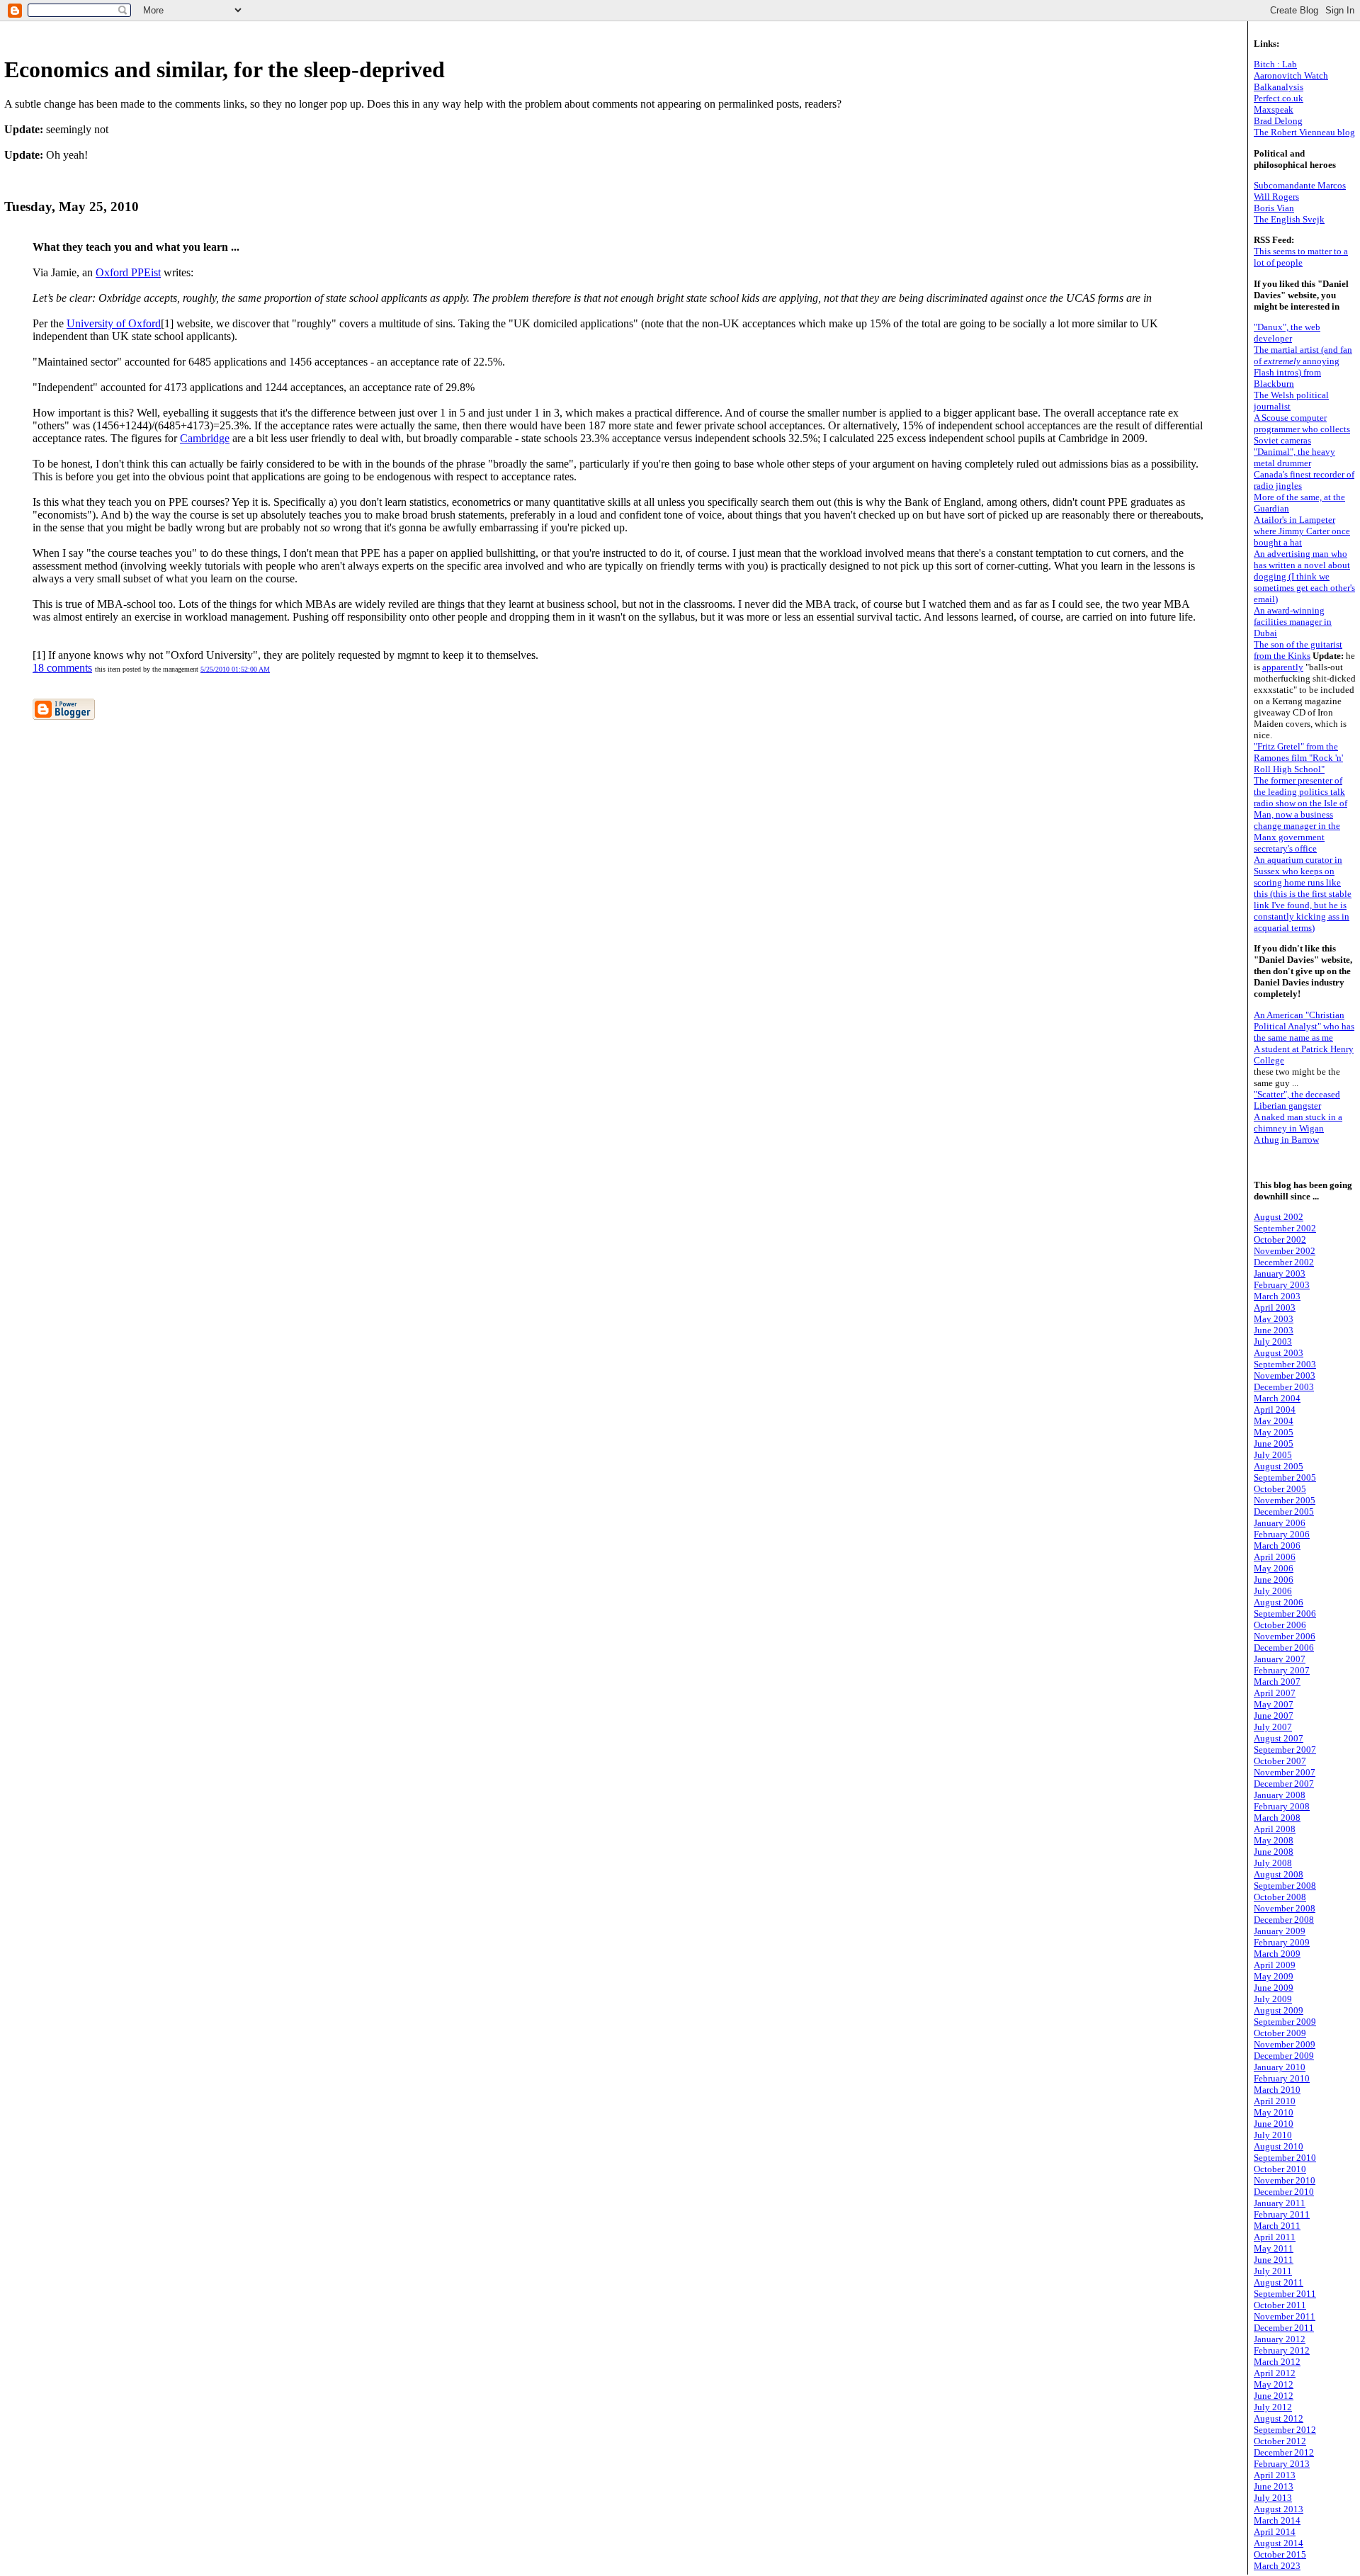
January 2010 (1280, 2067)
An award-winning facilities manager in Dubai (1293, 622)
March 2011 (1277, 2226)
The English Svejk (1289, 219)
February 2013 (1282, 2464)
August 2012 (1279, 2418)
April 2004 (1275, 1410)
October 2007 (1280, 1761)
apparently (1283, 667)
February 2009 (1282, 1942)
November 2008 (1285, 1908)
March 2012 (1277, 2362)
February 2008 (1282, 1806)
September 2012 (1285, 2430)
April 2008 (1275, 1829)
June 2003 (1274, 1330)
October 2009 (1280, 2033)
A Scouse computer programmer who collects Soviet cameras (1302, 429)
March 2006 (1277, 1546)
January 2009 (1280, 1931)
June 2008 (1274, 1852)
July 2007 (1273, 1727)
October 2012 (1280, 2441)
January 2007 (1280, 1659)
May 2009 (1274, 1976)
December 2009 (1284, 2056)
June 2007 (1274, 1716)
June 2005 (1274, 1444)
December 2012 (1284, 2452)
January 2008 (1280, 1795)
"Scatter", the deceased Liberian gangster (1297, 1100)
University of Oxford (114, 323)
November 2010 (1285, 2180)
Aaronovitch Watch (1291, 75)
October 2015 (1280, 2554)
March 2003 (1277, 1296)
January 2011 (1280, 2203)
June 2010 (1274, 2124)
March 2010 (1277, 2090)
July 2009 (1273, 1999)
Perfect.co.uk (1279, 98)
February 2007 (1282, 1670)
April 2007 (1275, 1693)
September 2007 (1285, 1750)
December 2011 (1284, 2328)
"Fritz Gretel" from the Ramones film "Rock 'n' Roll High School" (1298, 758)
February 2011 (1282, 2214)
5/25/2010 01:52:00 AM (235, 669)
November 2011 (1285, 2316)
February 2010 (1282, 2078)
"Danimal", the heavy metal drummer (1294, 457)
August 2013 (1279, 2509)
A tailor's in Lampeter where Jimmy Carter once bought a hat (1302, 531)
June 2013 (1274, 2486)
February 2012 (1282, 2350)
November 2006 (1285, 1636)
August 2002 (1279, 1217)
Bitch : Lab (1275, 64)
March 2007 (1277, 1682)
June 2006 (1274, 1580)
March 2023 (1277, 2566)
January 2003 (1280, 1273)
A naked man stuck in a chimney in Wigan (1298, 1123)
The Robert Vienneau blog (1304, 132)
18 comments (62, 668)
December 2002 (1284, 1262)
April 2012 (1275, 2373)
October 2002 (1280, 1239)
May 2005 (1274, 1432)
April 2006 (1275, 1557)
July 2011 (1273, 2271)
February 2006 (1282, 1534)
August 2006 (1279, 1602)
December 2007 (1284, 1784)
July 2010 (1273, 2135)
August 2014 (1279, 2543)
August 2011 (1279, 2282)
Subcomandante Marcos (1300, 185)
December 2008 (1284, 1920)
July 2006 (1273, 1591)
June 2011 (1274, 2260)
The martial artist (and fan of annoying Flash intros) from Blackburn (1303, 367)
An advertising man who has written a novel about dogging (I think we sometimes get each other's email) (1304, 576)
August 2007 (1279, 1738)
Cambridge (205, 438)
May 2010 (1274, 2112)
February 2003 (1282, 1285)
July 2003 (1273, 1341)
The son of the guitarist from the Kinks (1298, 650)
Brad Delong (1278, 121)
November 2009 (1285, 2044)
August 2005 (1279, 1466)
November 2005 (1285, 1500)
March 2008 (1277, 1818)
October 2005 (1280, 1489)
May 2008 (1274, 1840)
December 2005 (1284, 1512)
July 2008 (1273, 1863)
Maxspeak (1274, 109)
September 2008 (1285, 1886)
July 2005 (1273, 1455)
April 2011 (1275, 2237)
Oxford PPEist (128, 272)
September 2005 (1285, 1478)
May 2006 (1274, 1568)
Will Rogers (1276, 197)
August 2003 (1279, 1353)
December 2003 (1284, 1387)
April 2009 (1275, 1965)
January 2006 (1280, 1523)
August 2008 (1279, 1874)
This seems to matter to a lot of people (1301, 257)
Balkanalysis (1279, 87)
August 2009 (1279, 2010)
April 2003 (1275, 1307)
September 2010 (1285, 2158)
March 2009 (1277, 1954)
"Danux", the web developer (1287, 333)
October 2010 (1280, 2169)
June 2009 (1274, 1988)
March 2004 (1277, 1398)
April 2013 (1275, 2475)
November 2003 (1285, 1375)
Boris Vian (1274, 208)
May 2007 (1274, 1704)
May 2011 (1274, 2248)
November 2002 (1285, 1251)
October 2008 (1280, 1897)
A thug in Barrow (1286, 1140)
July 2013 (1273, 2498)
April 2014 (1275, 2532)
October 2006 (1280, 1625)
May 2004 (1274, 1421)
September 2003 (1285, 1364)
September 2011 (1285, 2294)
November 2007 (1285, 1772)
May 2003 (1274, 1319)
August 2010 (1279, 2146)
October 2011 (1280, 2305)
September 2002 (1285, 1228)
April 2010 (1275, 2101)
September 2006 (1285, 1614)
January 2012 (1280, 2339)
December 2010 (1284, 2192)
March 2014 (1277, 2520)
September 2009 (1285, 2022)
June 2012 (1274, 2396)
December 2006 (1284, 1648)
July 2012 (1273, 2407)
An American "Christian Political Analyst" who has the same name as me (1304, 1026)
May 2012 (1274, 2384)
